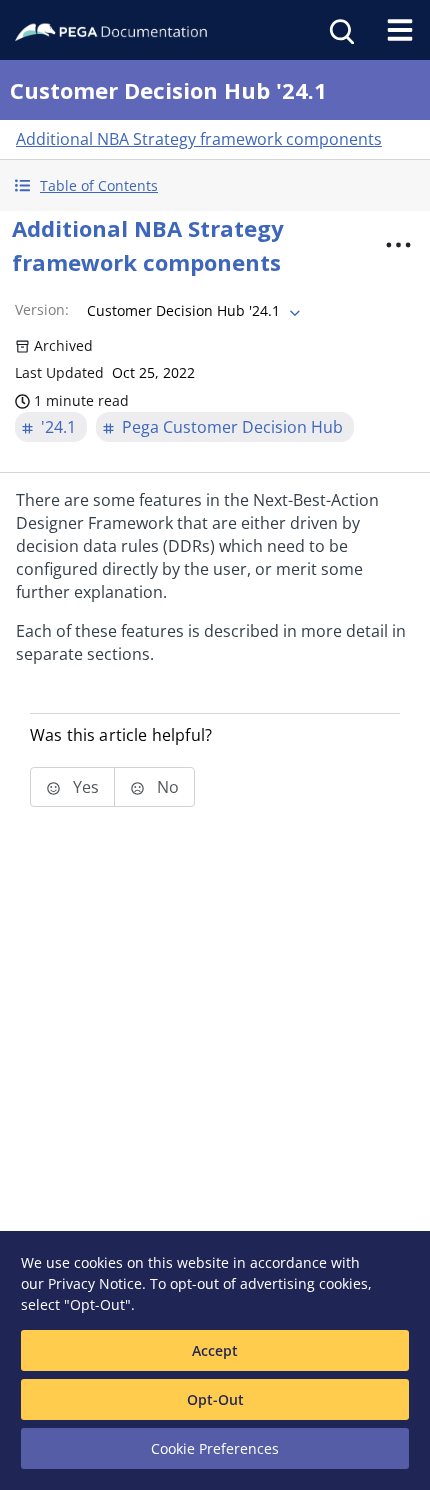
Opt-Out (215, 1399)
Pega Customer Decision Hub (232, 427)
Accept (215, 1350)
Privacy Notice (95, 1283)
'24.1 (58, 427)
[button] (215, 185)
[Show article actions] (399, 245)
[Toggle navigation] (400, 30)
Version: (42, 309)
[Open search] (340, 30)
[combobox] (191, 311)
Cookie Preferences (215, 1448)
